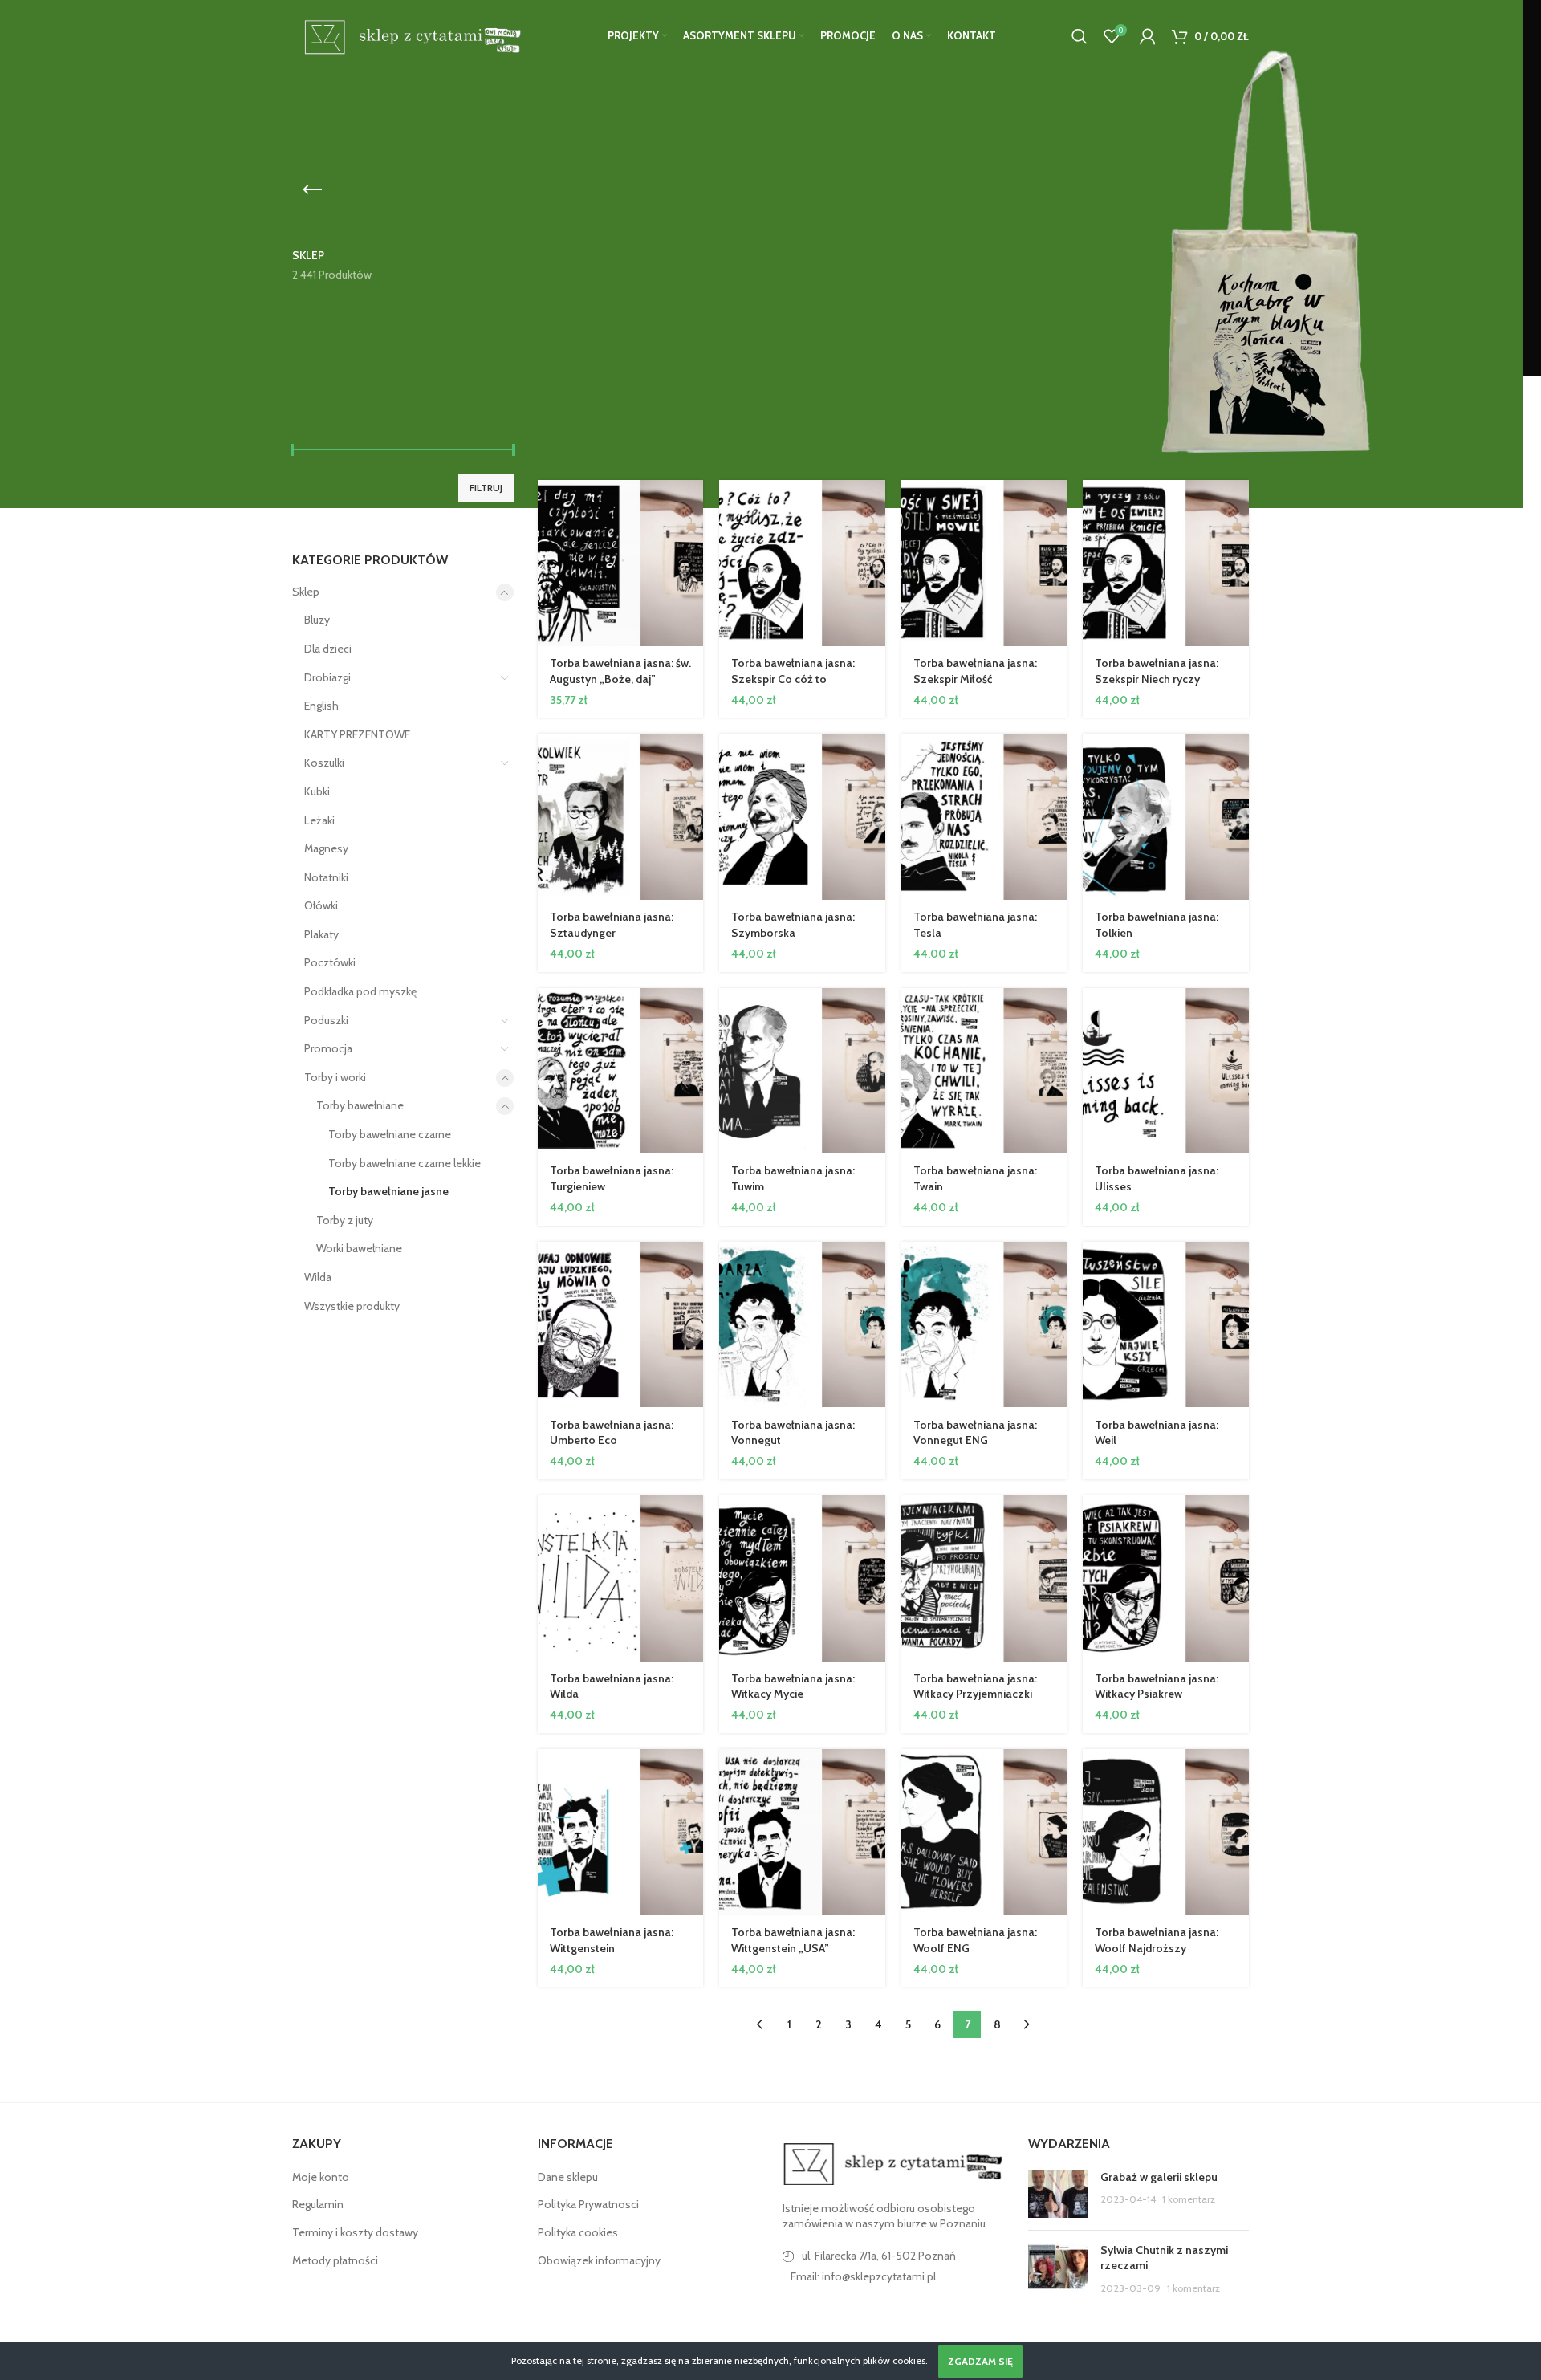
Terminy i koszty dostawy (355, 2232)
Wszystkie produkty (352, 1306)
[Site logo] (410, 35)
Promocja (328, 1048)
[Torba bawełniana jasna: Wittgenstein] (621, 1832)
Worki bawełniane (359, 1248)
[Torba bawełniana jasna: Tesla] (984, 817)
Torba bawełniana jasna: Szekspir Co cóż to (793, 671)
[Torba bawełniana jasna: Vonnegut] (802, 1325)
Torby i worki (335, 1077)
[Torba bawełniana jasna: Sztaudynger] (621, 817)
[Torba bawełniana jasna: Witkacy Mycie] (802, 1579)
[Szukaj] (1080, 36)
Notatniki (326, 877)
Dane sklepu (568, 2177)
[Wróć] (312, 190)
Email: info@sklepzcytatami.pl (863, 2276)
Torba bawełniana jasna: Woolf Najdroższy (1157, 1940)
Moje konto (321, 2177)
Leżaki (319, 820)
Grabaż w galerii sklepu (1159, 2177)
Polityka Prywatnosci (588, 2204)
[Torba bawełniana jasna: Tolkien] (1166, 817)
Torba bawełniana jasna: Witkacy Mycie (793, 1686)
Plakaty (321, 934)
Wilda (318, 1277)
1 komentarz (1189, 2199)
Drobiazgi (327, 677)
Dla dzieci (328, 649)
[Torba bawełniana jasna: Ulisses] (1166, 1071)
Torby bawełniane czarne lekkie (405, 1163)
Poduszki (326, 1020)
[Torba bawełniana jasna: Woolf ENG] (984, 1832)
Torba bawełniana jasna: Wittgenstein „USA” (793, 1940)
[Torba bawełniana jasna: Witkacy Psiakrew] (1166, 1579)
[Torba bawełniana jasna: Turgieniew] (621, 1071)
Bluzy (317, 620)
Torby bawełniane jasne (388, 1191)
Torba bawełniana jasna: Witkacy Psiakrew (1157, 1686)
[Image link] (893, 2162)
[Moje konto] (1148, 36)
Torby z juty (345, 1220)
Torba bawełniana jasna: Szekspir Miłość (975, 671)
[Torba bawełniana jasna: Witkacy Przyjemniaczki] (984, 1579)
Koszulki (324, 763)
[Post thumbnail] (1058, 2194)
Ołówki (321, 905)
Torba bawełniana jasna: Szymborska (793, 925)
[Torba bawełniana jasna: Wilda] (621, 1579)
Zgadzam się (980, 2361)
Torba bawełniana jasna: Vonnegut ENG (975, 1433)
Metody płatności (335, 2260)
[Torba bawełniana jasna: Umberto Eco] (621, 1325)
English (321, 706)
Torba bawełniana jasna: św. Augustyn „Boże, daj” (620, 671)
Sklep (306, 592)
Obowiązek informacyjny (599, 2260)
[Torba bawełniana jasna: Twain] (984, 1071)
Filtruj (486, 488)
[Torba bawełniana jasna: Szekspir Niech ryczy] (1166, 563)
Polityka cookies (578, 2232)
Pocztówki (330, 962)
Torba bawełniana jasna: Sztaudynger (612, 925)
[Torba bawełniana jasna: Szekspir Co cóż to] (802, 563)
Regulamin (318, 2204)
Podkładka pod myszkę (360, 991)
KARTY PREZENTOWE (357, 734)
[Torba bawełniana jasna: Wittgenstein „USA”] (802, 1832)
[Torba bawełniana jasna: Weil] (1166, 1325)
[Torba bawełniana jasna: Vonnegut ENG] (984, 1325)
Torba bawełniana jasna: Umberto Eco (612, 1433)
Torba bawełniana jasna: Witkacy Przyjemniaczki (975, 1686)
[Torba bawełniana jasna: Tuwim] (802, 1071)
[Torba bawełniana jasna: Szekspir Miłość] (984, 563)
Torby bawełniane (360, 1105)
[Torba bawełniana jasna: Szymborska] (802, 817)
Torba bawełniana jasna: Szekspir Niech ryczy (1157, 671)
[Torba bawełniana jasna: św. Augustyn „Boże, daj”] (621, 563)
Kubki (317, 791)
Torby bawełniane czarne (390, 1134)
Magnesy (326, 848)
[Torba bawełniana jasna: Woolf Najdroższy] (1166, 1832)
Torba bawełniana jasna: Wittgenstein (612, 1940)
